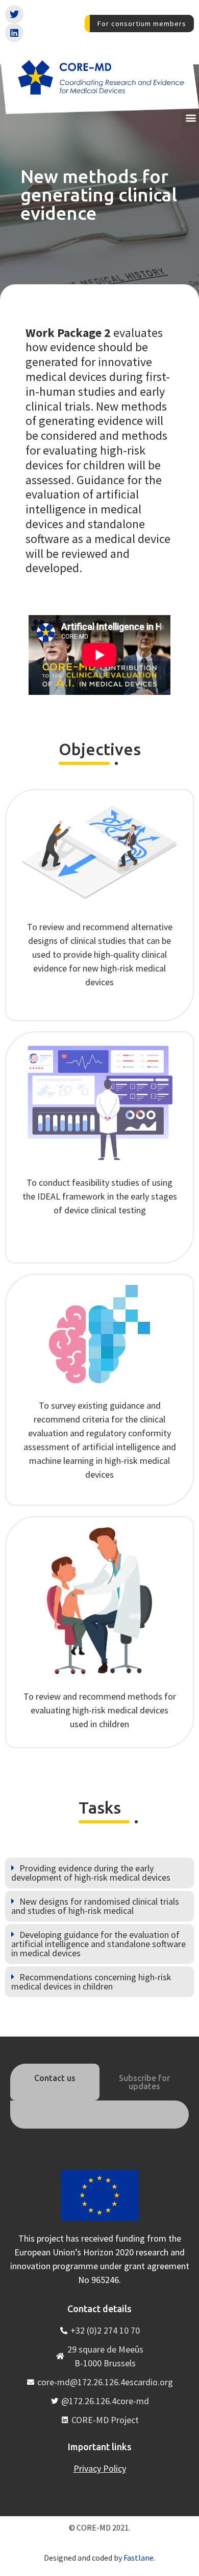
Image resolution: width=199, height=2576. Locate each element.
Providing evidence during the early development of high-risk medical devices (91, 1873)
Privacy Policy (100, 2468)
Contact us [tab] (55, 2078)
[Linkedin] (14, 33)
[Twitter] (14, 14)
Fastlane (139, 2558)
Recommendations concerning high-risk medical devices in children (91, 1982)
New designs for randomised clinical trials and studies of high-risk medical (95, 1906)
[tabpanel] (99, 2114)
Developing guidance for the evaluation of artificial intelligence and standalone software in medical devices (98, 1944)
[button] (191, 117)
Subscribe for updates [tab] (144, 2082)
